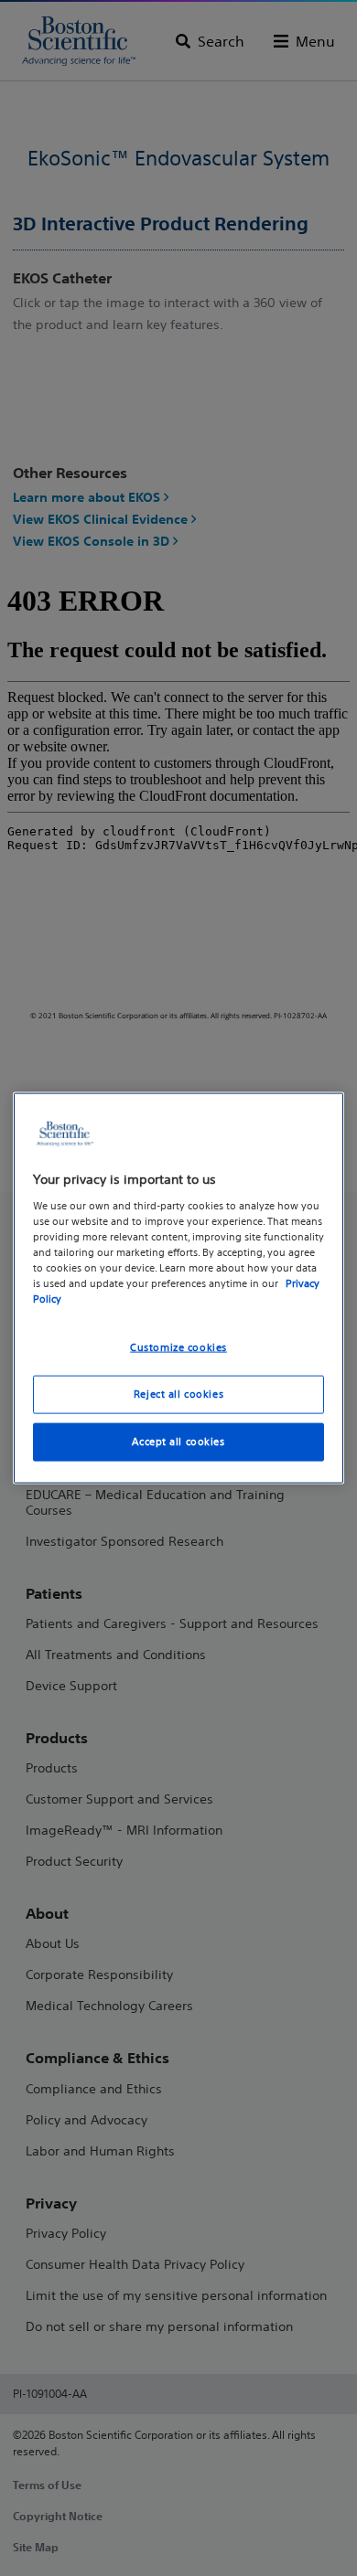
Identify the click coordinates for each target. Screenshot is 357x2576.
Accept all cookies (178, 1441)
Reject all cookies (178, 1394)
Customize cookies (178, 1347)
